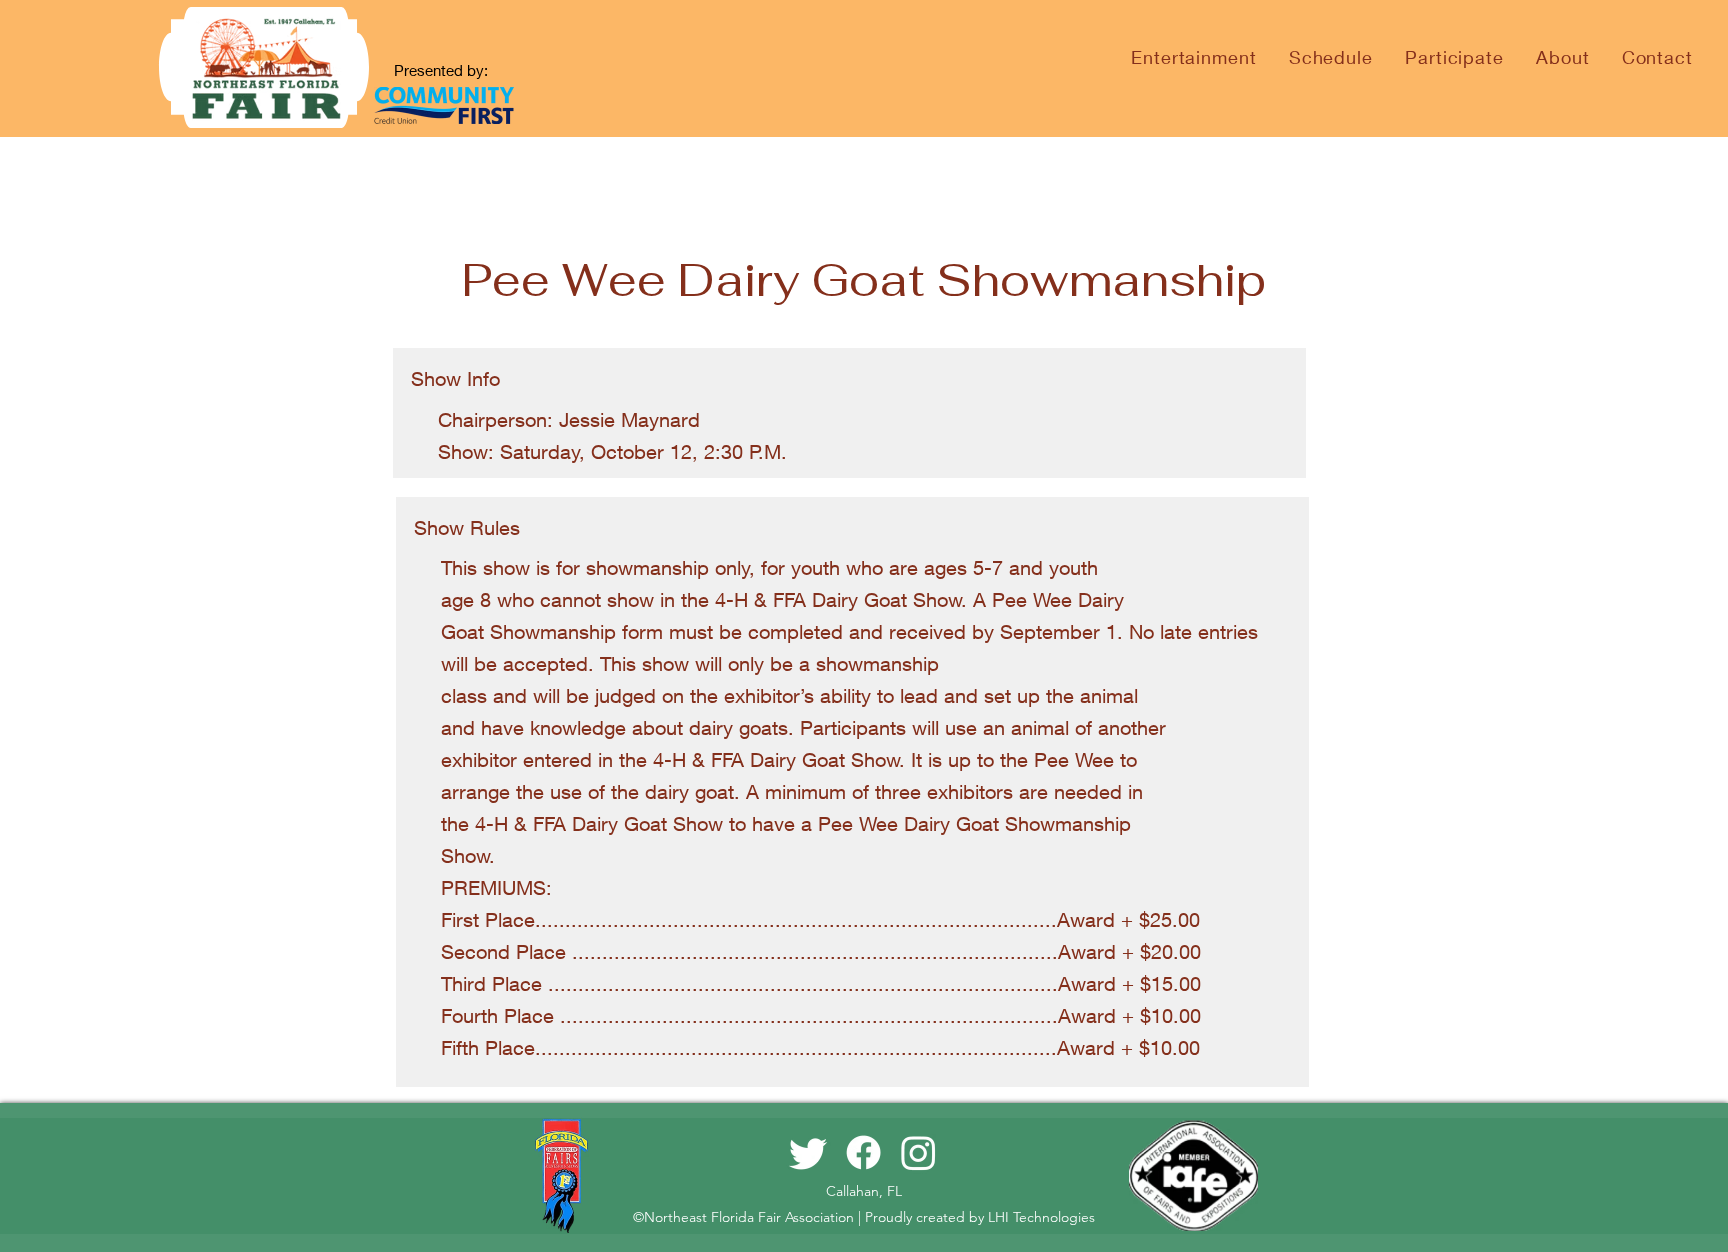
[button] (1331, 57)
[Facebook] (863, 1152)
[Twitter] (808, 1152)
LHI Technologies (1041, 1217)
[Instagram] (918, 1152)
